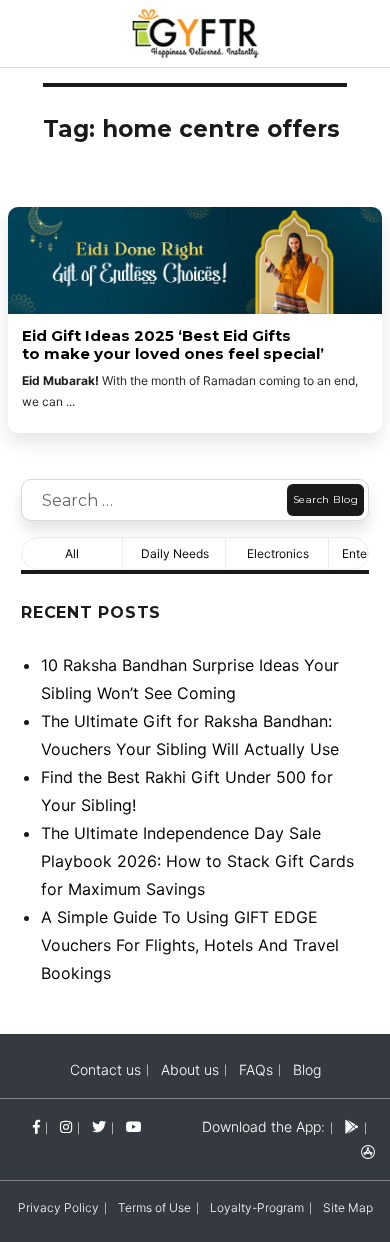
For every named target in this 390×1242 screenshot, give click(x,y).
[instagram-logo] (66, 1126)
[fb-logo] (36, 1126)
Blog (307, 1069)
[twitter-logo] (99, 1126)
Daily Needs (175, 553)
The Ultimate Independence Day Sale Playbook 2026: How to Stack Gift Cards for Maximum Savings (197, 861)
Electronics (278, 553)
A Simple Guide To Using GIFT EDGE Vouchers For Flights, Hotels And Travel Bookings (190, 945)
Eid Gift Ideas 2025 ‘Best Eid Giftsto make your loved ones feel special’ (175, 345)
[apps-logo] (368, 1151)
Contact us (105, 1069)
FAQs (256, 1069)
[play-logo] (352, 1126)
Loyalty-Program (257, 1207)
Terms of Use (154, 1207)
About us (190, 1069)
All (72, 553)
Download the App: (263, 1126)
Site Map (348, 1207)
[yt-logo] (134, 1126)
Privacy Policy (58, 1207)
